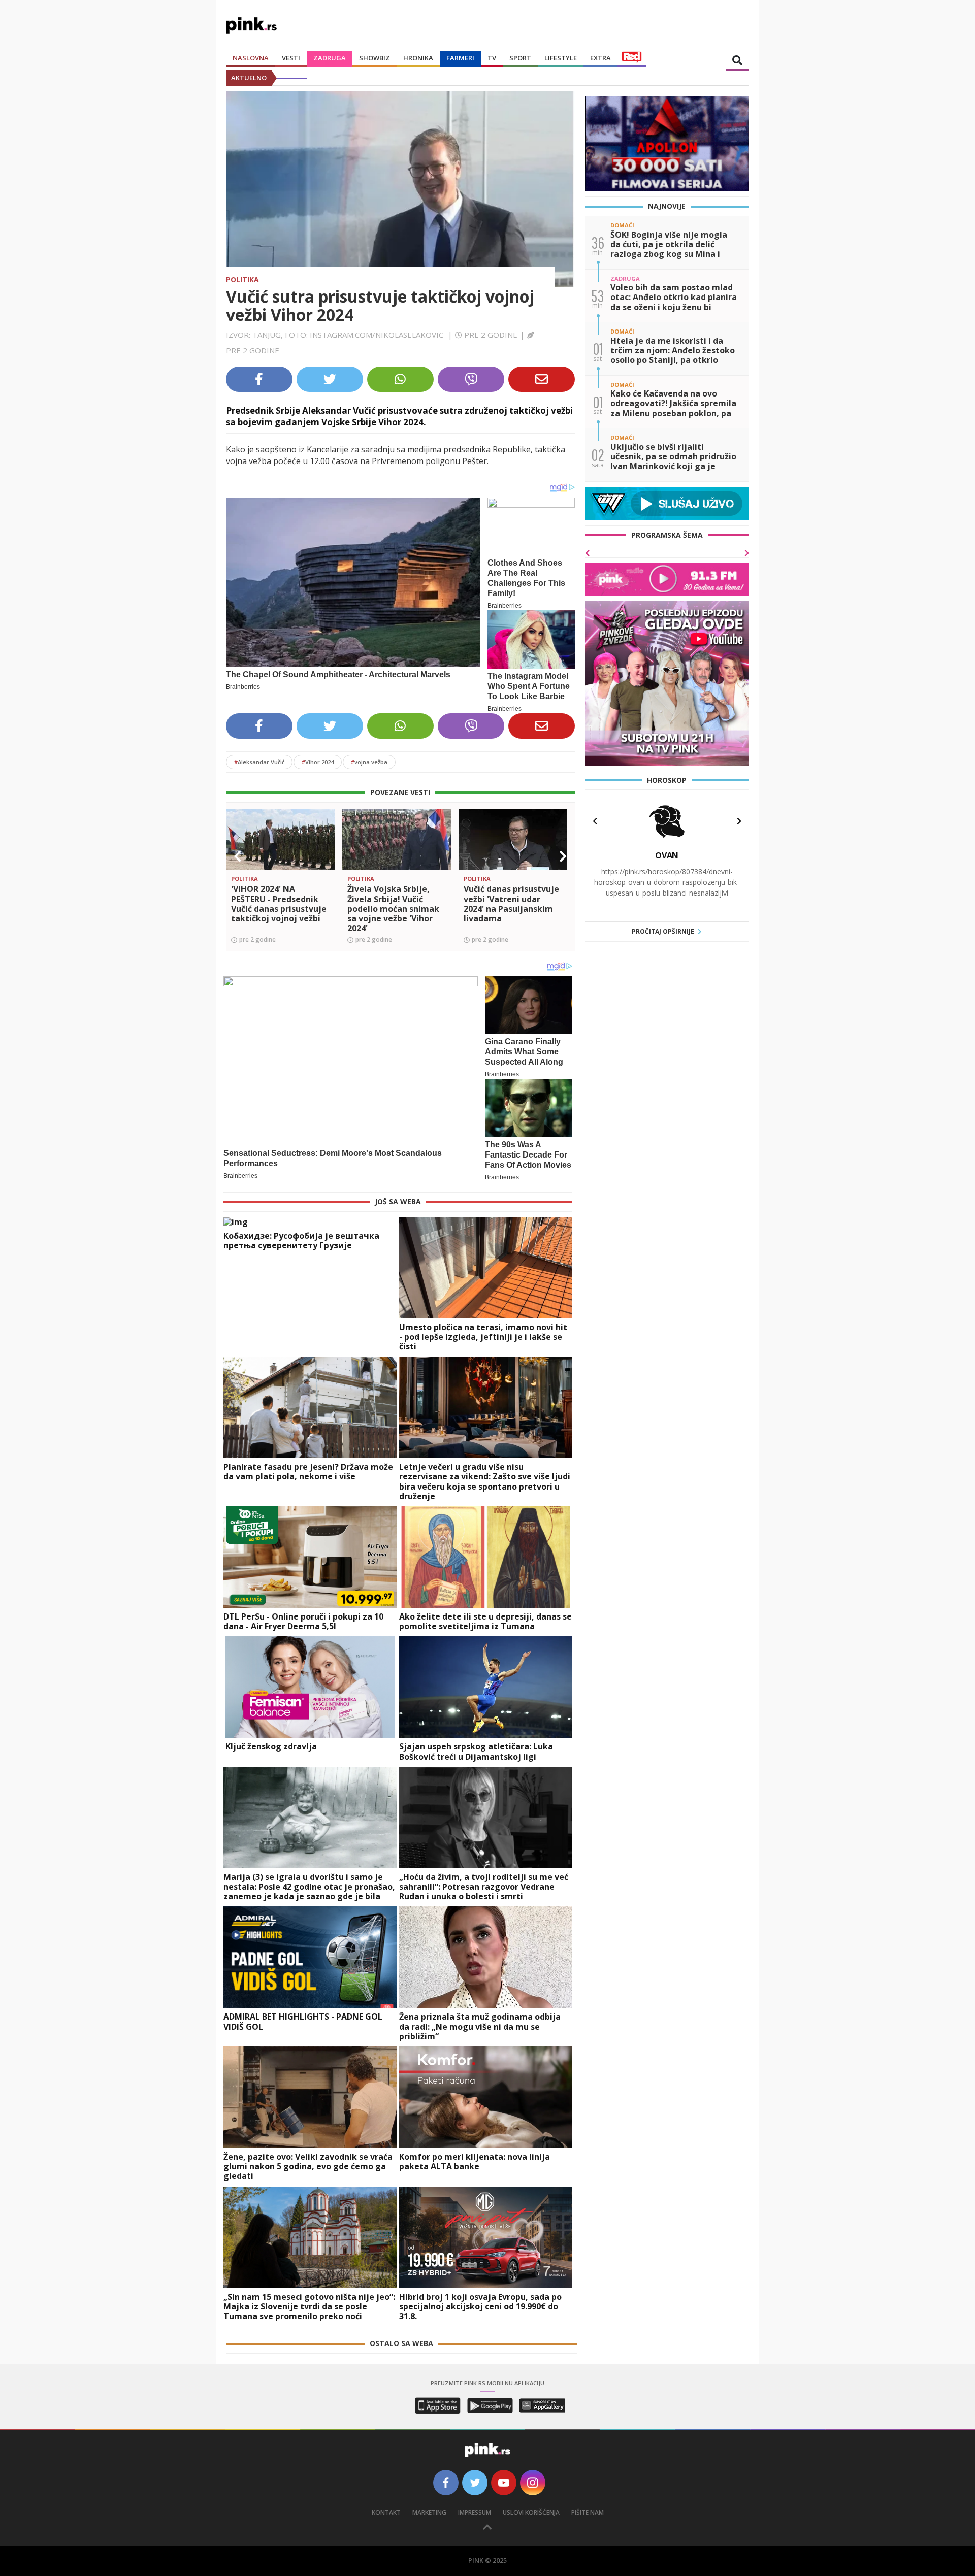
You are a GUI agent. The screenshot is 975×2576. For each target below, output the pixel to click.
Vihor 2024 (318, 762)
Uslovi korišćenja (531, 2512)
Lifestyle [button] (561, 58)
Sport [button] (520, 58)
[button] (238, 856)
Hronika (418, 58)
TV (492, 58)
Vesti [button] (291, 58)
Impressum (475, 2512)
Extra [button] (600, 58)
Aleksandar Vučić (259, 762)
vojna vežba (369, 762)
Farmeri (460, 58)
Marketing (429, 2512)
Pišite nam (588, 2512)
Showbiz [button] (375, 58)
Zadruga (330, 58)
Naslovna (251, 58)
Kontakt (386, 2512)
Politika (242, 279)
